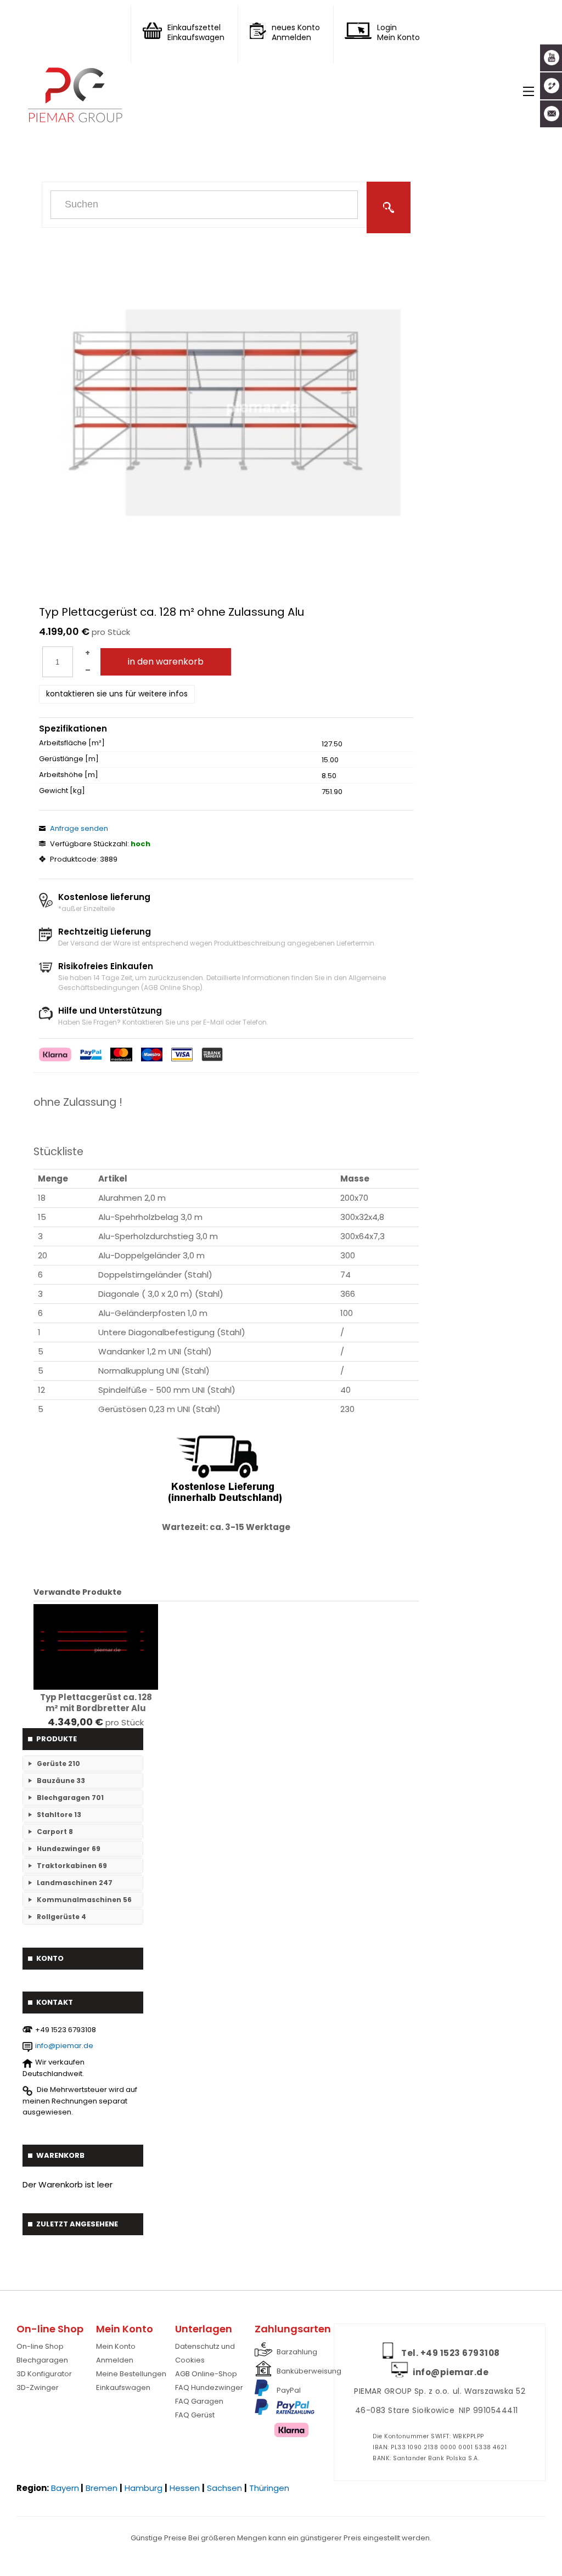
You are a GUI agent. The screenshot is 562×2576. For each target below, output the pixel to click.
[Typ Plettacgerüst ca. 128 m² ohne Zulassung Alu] (216, 408)
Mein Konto (116, 2346)
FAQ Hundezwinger (209, 2387)
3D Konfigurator (44, 2374)
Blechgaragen (42, 2360)
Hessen (185, 2488)
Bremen (102, 2488)
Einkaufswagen (123, 2387)
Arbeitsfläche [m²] (72, 743)
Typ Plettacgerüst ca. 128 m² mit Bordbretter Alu (96, 1703)
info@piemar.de (64, 2046)
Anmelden (115, 2360)
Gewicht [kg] (62, 791)
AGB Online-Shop (206, 2374)
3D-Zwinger (38, 2387)
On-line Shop (40, 2346)
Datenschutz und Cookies (205, 2353)
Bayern (65, 2488)
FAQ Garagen (199, 2401)
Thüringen (269, 2488)
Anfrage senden (79, 828)
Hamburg (144, 2488)
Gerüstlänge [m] (69, 759)
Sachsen (224, 2488)
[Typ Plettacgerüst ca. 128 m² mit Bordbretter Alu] (96, 1647)
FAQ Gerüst (195, 2415)
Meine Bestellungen (131, 2374)
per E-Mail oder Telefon (229, 1022)
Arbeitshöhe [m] (69, 775)
